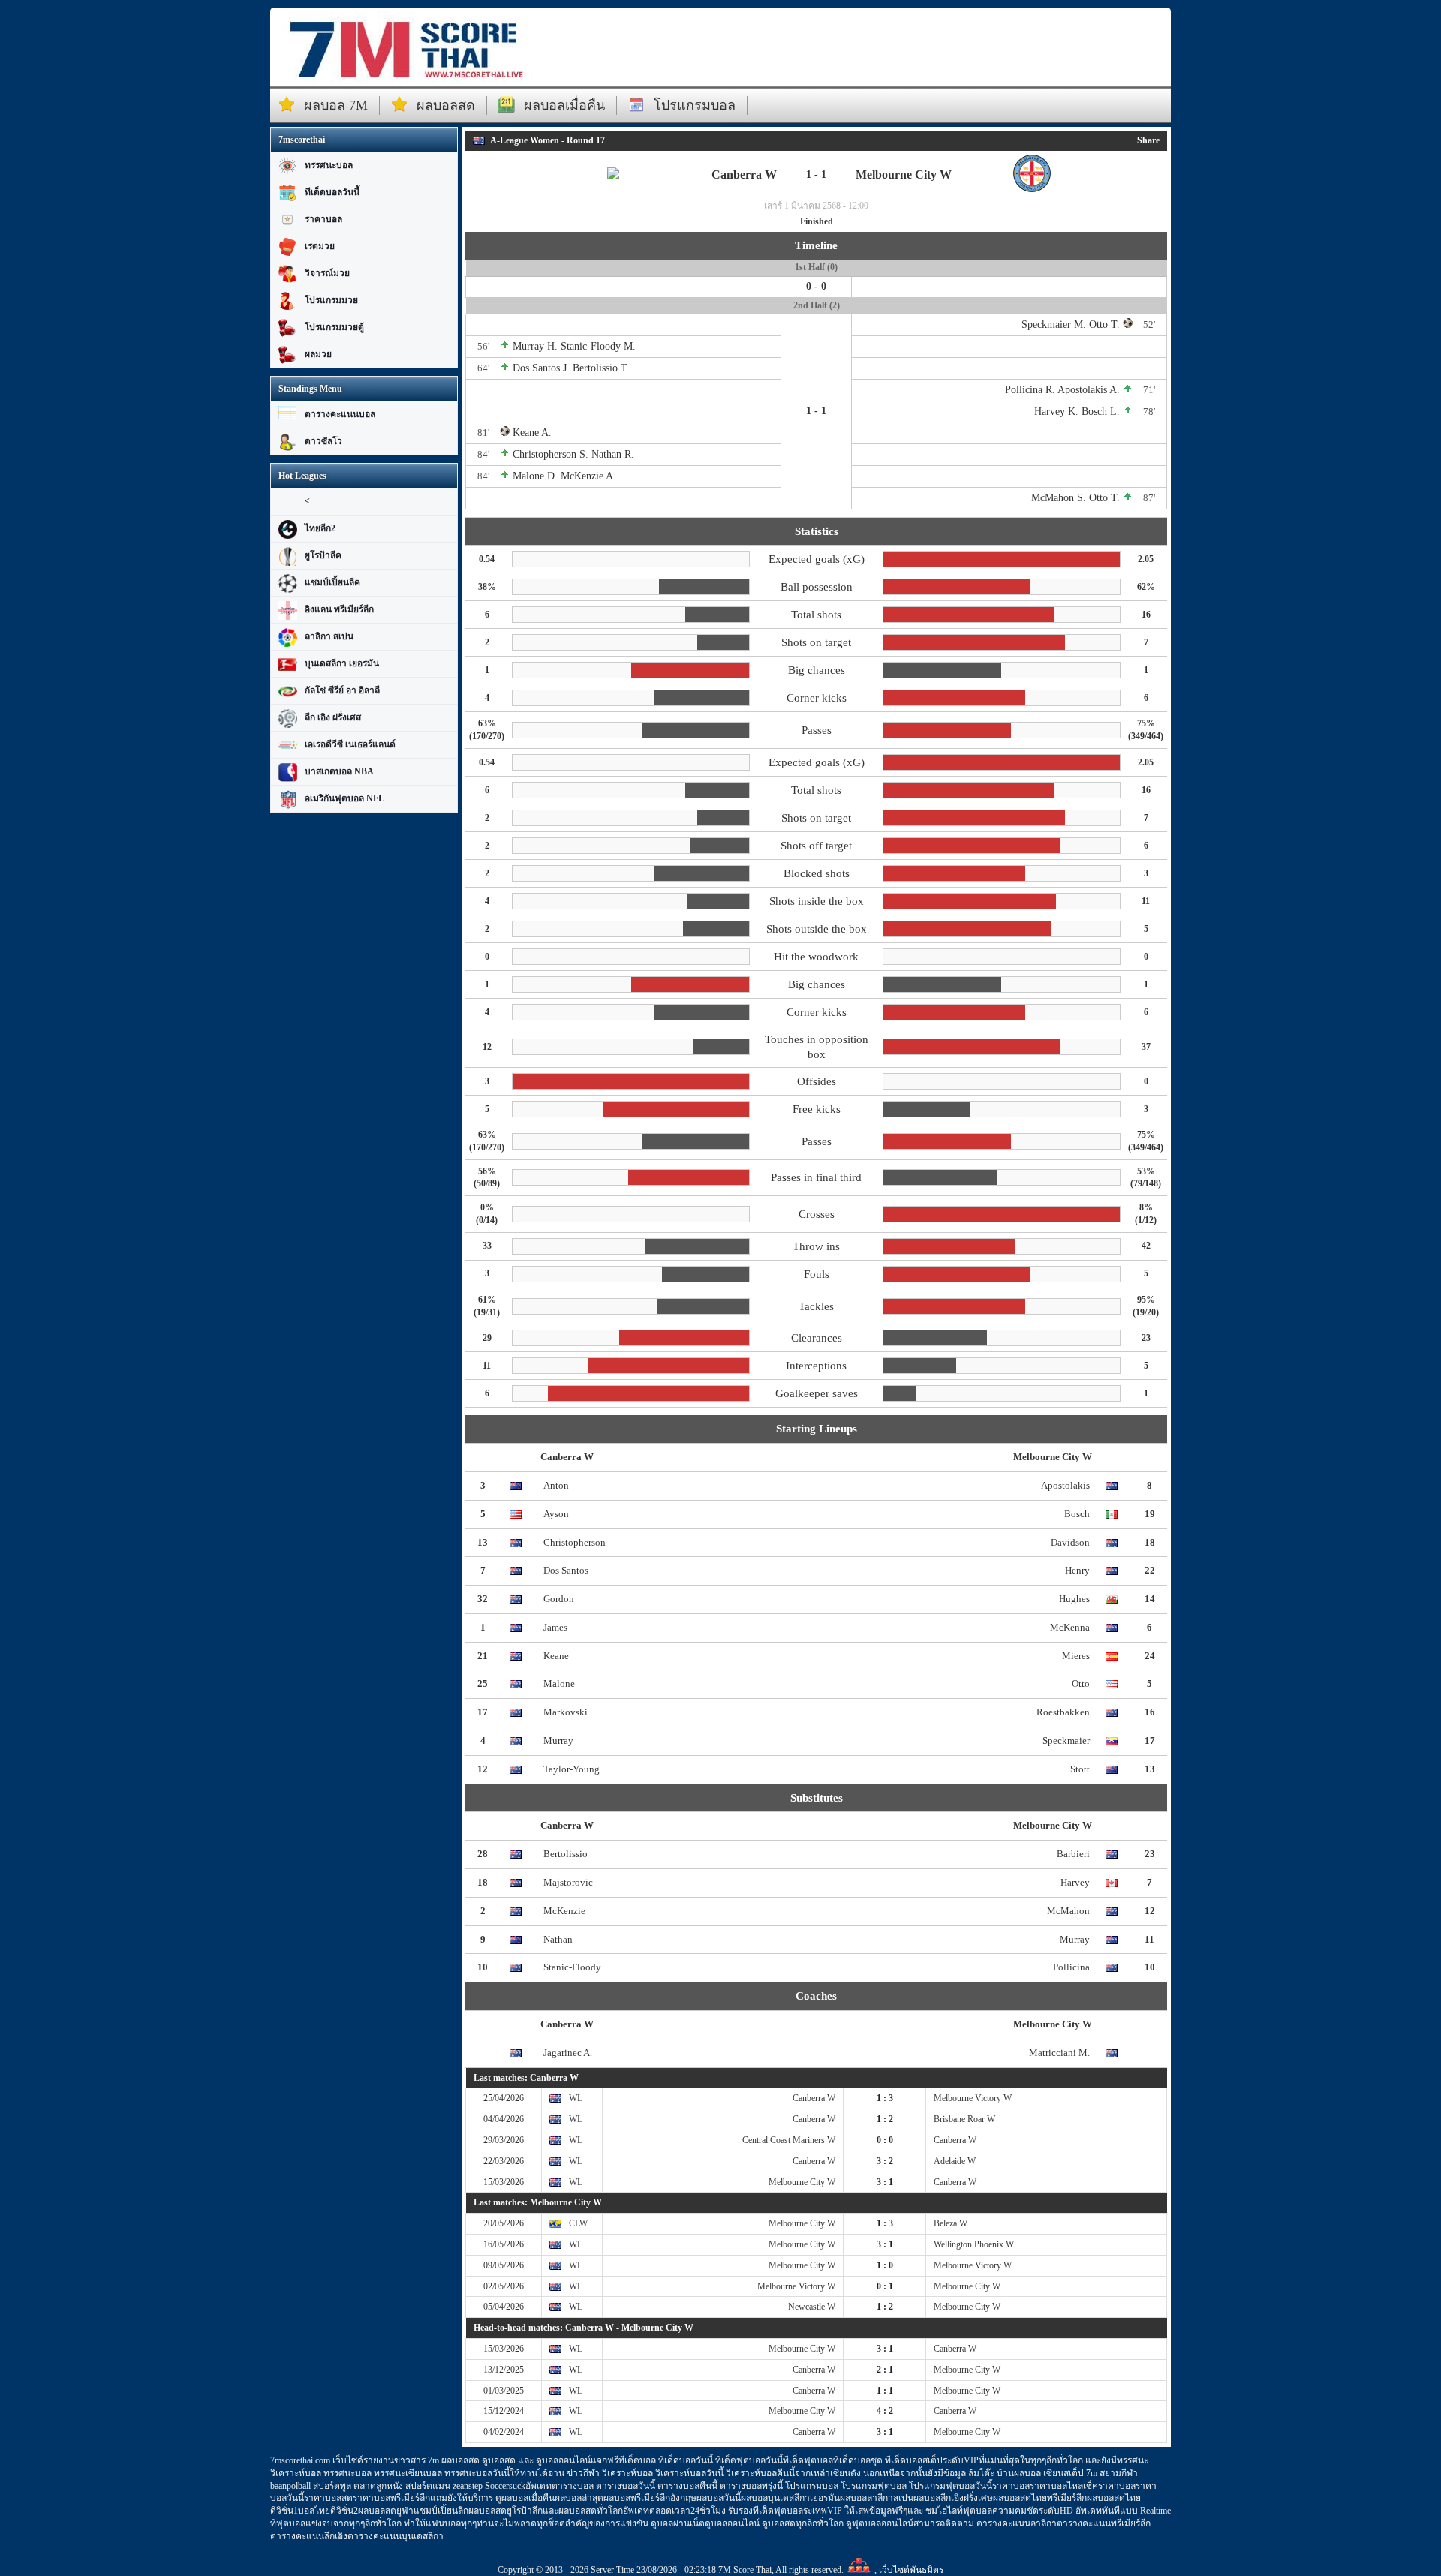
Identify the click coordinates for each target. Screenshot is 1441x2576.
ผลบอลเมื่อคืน (564, 105)
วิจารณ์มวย (327, 273)
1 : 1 (885, 2391)
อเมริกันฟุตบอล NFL (344, 798)
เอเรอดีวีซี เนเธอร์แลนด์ (350, 744)
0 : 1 (885, 2286)
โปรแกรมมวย (331, 300)
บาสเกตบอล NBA (339, 771)
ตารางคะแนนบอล (340, 414)
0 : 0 (885, 2140)
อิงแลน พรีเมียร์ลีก (339, 609)
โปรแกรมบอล (695, 105)
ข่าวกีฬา (583, 2473)
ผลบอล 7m (336, 105)
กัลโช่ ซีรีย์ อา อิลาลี (342, 690)
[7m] (405, 49)
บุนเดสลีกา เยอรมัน (342, 663)
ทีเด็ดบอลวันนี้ (332, 192)
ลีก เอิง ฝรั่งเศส (333, 717)
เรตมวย (320, 246)
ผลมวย (318, 354)
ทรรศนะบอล (329, 165)
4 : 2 (885, 2411)
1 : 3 (885, 2098)
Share (1148, 140)
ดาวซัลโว (323, 441)
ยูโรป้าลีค (323, 555)
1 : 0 (885, 2265)
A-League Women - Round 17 (548, 140)
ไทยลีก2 (320, 528)
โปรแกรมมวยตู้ (334, 327)
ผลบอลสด (446, 105)
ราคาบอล (323, 219)
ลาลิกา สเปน (329, 636)
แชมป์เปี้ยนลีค (332, 582)
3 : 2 (885, 2161)
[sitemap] (859, 2570)
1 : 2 (885, 2119)
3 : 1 (885, 2182)
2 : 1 (885, 2370)
